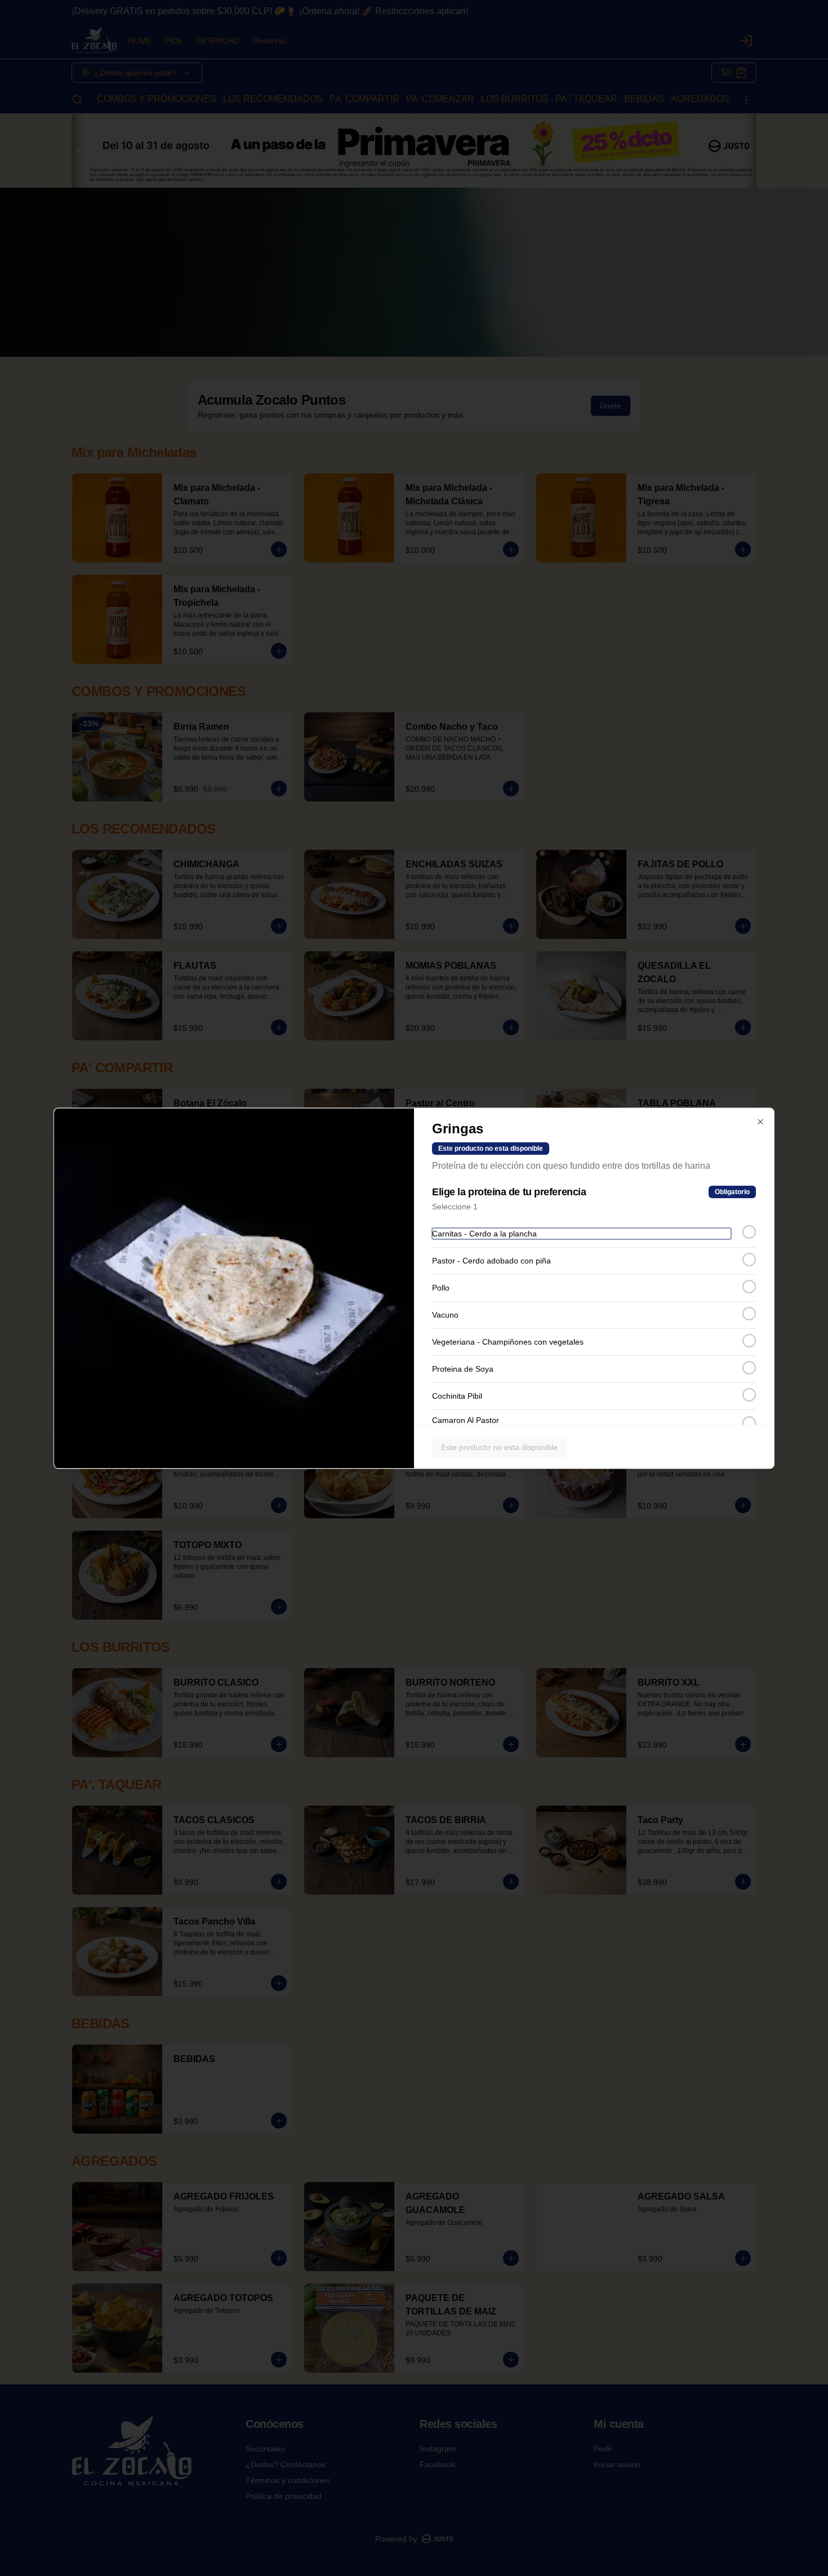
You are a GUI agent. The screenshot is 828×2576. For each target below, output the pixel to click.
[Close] (760, 1121)
